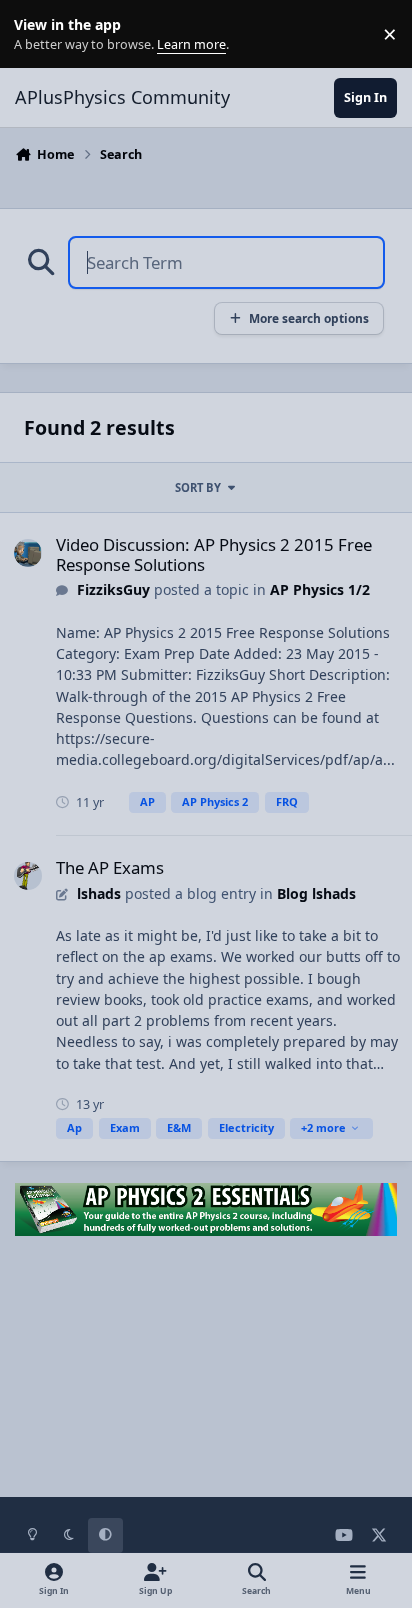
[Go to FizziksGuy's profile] (28, 553)
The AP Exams (110, 867)
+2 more (323, 1127)
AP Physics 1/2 (320, 589)
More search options (309, 318)
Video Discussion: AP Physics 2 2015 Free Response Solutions (214, 554)
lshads (99, 893)
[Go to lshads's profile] (28, 876)
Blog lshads (316, 893)
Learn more (38, 34)
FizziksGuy (113, 589)
